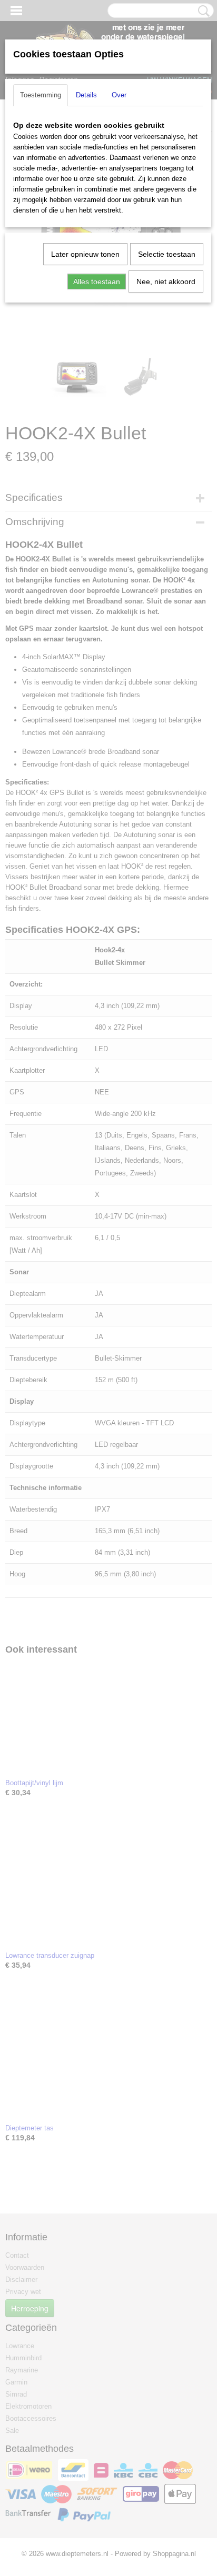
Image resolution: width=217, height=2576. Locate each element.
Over (119, 95)
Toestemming (41, 95)
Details (86, 95)
